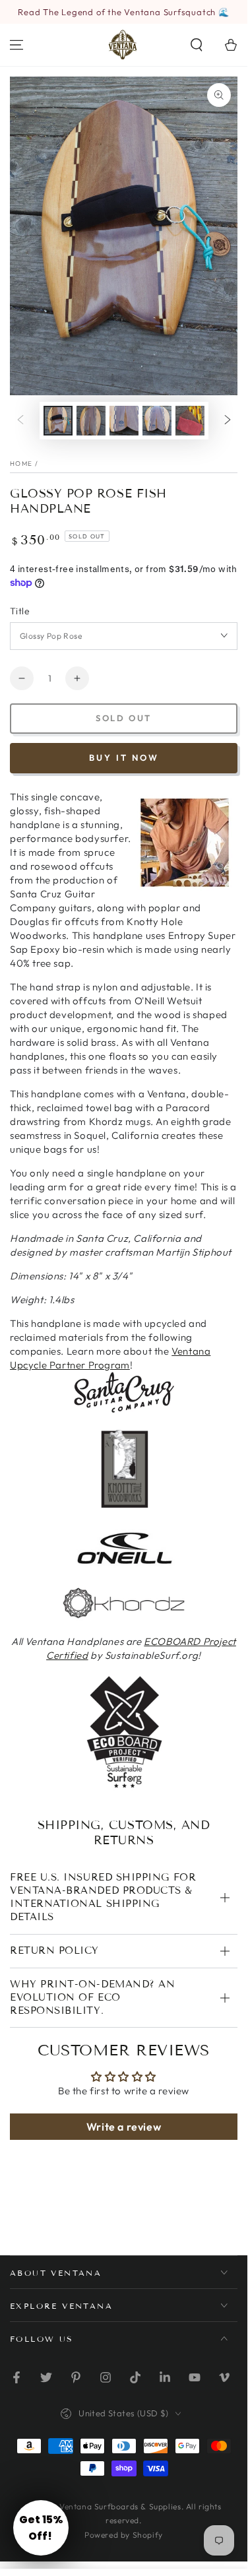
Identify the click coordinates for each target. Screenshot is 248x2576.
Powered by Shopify (124, 2535)
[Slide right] (228, 420)
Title (20, 611)
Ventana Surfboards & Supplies (120, 2506)
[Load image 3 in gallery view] (124, 421)
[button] (197, 45)
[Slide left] (20, 420)
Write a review (124, 2127)
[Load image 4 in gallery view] (157, 421)
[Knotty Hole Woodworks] (125, 1505)
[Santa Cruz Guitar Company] (124, 1410)
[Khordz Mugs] (124, 1618)
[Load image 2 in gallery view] (91, 421)
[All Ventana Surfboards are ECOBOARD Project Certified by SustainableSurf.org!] (124, 1788)
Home (21, 464)
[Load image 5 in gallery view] (190, 421)
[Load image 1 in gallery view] (58, 421)
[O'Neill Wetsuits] (124, 1565)
